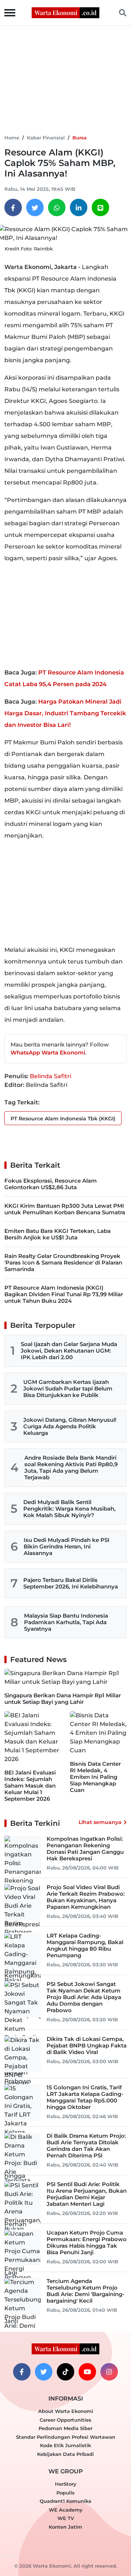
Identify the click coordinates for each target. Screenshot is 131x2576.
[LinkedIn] (79, 207)
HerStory (66, 2484)
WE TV (66, 2518)
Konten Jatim (65, 2527)
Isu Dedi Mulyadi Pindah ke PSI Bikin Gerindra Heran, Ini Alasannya (67, 1546)
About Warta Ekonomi (66, 2411)
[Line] (100, 207)
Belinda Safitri (51, 1076)
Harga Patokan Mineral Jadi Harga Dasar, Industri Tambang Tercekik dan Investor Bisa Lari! (65, 713)
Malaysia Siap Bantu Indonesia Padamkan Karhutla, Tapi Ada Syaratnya (66, 1622)
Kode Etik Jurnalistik (65, 2445)
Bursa (80, 138)
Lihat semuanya (100, 1822)
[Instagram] (109, 2372)
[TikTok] (65, 2372)
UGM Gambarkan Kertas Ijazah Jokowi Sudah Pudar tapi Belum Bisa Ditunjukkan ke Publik (68, 1388)
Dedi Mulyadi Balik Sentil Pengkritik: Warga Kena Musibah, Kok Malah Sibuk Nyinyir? (70, 1509)
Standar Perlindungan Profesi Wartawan (66, 2437)
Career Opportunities (65, 2420)
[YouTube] (87, 2372)
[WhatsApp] (57, 207)
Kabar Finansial (46, 138)
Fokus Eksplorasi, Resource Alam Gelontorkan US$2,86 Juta (51, 1184)
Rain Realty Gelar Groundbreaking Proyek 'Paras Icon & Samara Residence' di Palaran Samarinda (63, 1263)
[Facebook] (13, 207)
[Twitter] (35, 207)
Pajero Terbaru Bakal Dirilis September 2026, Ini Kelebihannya (71, 1583)
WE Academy (66, 2510)
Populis (65, 2493)
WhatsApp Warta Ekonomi (48, 1052)
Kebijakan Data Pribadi (65, 2454)
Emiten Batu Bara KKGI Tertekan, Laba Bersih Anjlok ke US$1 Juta (57, 1234)
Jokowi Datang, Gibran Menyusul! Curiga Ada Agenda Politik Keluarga (70, 1426)
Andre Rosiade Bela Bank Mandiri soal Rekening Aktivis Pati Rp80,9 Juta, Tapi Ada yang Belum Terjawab (71, 1467)
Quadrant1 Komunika (65, 2501)
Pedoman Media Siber (65, 2428)
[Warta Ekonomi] (65, 12)
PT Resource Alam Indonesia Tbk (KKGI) (63, 1119)
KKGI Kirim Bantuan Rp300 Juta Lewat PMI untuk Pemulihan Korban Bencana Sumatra (65, 1209)
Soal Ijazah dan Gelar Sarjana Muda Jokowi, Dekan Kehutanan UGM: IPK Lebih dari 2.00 (69, 1351)
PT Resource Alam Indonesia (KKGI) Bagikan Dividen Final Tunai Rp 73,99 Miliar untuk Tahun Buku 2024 (64, 1294)
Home (12, 138)
